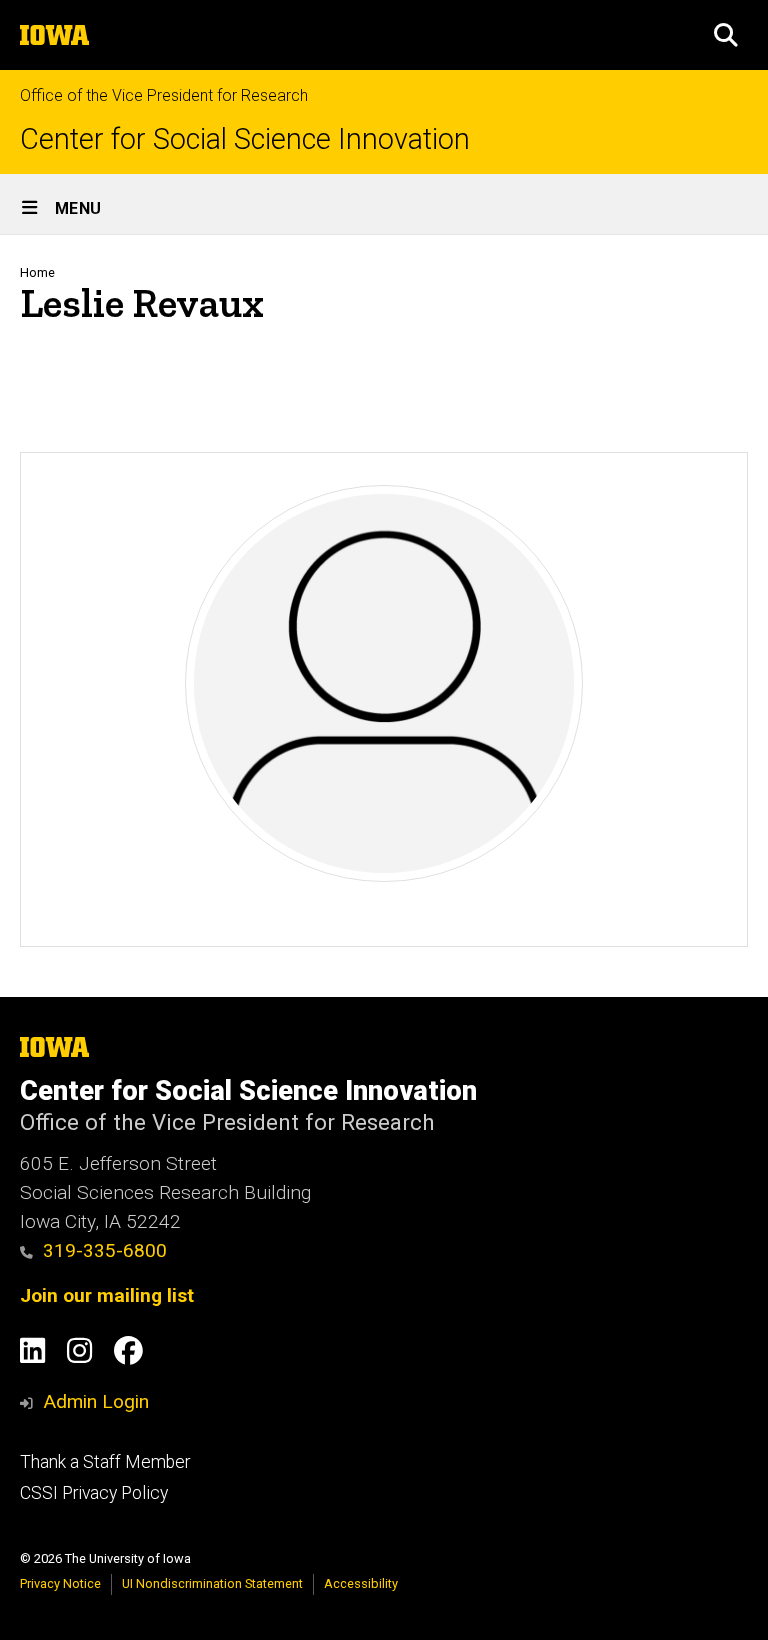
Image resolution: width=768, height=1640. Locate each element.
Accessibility (361, 1583)
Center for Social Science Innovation (245, 139)
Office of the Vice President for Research (164, 95)
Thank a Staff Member (105, 1462)
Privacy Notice (60, 1583)
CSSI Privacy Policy (94, 1493)
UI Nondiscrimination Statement (212, 1583)
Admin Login (96, 1401)
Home (37, 272)
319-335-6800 (105, 1250)
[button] (726, 35)
